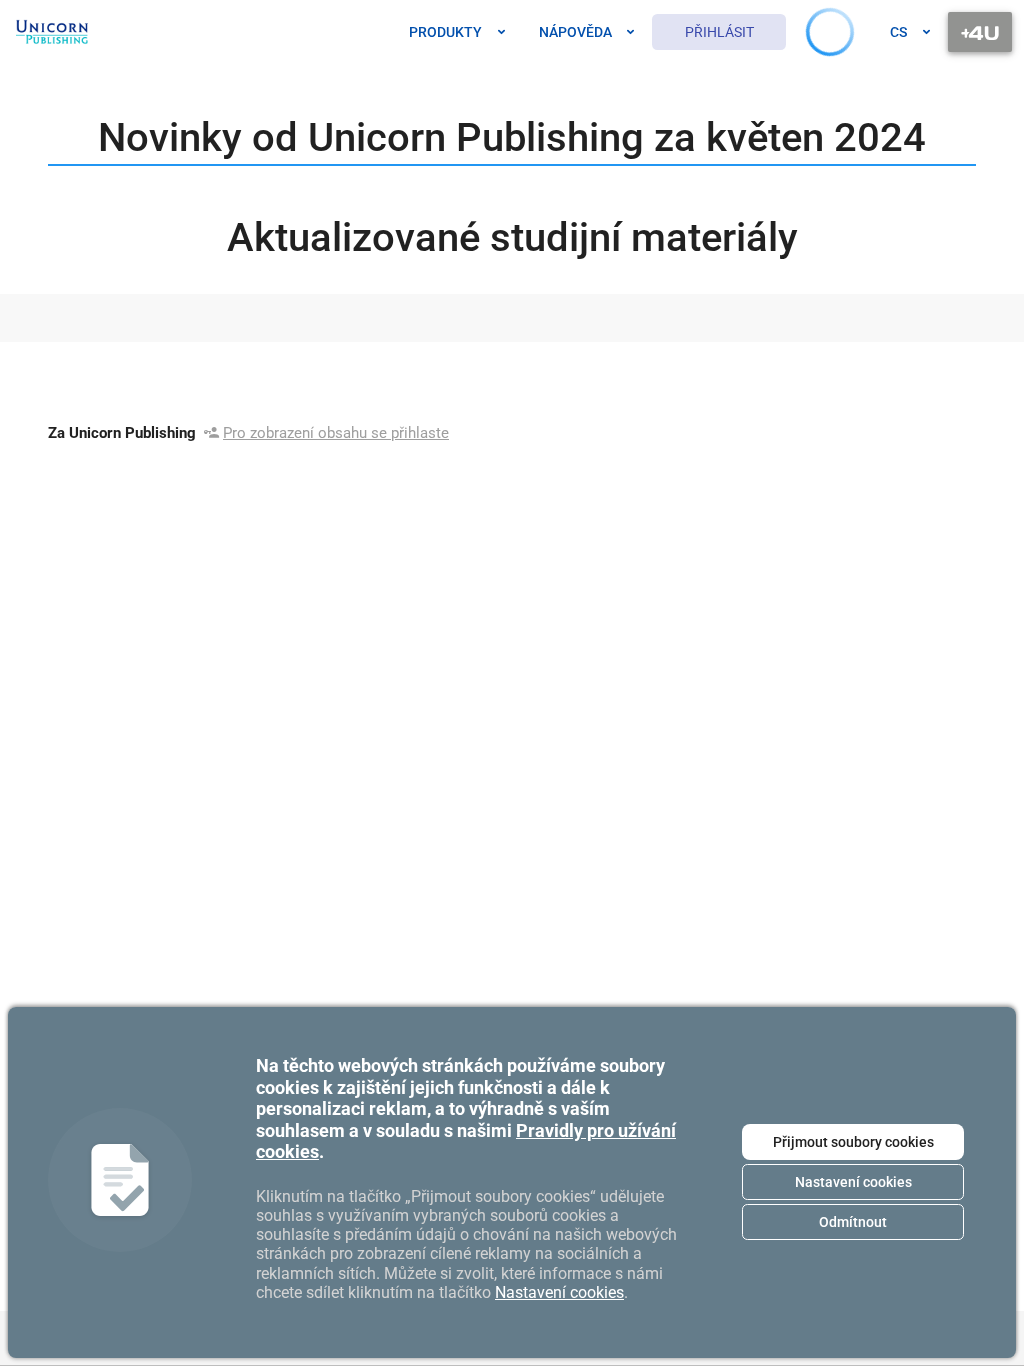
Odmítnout (853, 1222)
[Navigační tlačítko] (980, 32)
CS (898, 32)
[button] (822, 32)
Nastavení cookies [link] (559, 1292)
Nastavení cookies (853, 1182)
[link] (52, 32)
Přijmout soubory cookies (853, 1142)
